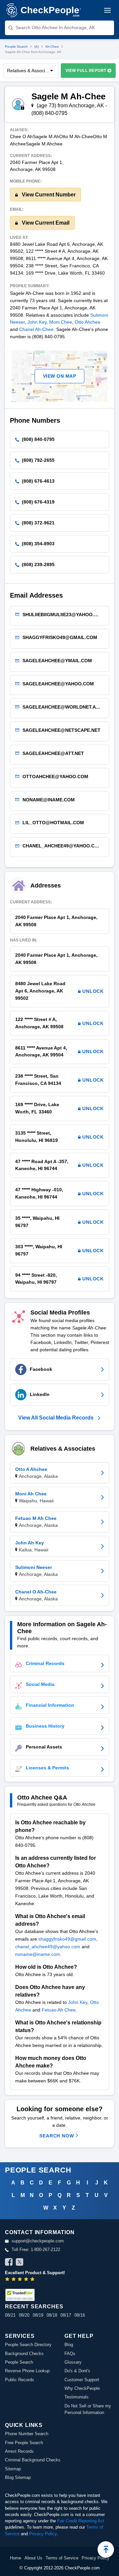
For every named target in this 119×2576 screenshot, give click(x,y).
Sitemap (13, 2469)
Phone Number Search (27, 2434)
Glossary (73, 2362)
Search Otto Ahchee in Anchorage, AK (55, 27)
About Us (33, 2558)
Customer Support (82, 2380)
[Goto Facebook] (9, 2263)
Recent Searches (34, 2307)
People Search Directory (28, 2345)
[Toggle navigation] (107, 10)
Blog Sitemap (18, 2477)
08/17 (66, 2315)
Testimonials (77, 2397)
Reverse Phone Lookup (27, 2371)
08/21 (10, 2315)
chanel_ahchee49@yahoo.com (48, 1947)
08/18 (52, 2315)
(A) (37, 47)
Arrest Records (19, 2451)
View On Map (60, 376)
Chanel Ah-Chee (36, 329)
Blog (69, 2345)
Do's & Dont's (77, 2371)
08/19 (38, 2315)
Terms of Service (62, 2558)
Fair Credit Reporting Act (81, 2521)
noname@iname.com (38, 1954)
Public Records (20, 2380)
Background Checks (24, 2354)
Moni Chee (61, 322)
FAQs (70, 2354)
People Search (16, 47)
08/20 (24, 2315)
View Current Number (48, 195)
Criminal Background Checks (33, 2460)
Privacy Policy (43, 2534)
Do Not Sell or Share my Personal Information (88, 2409)
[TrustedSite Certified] (20, 2295)
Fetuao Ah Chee (59, 2010)
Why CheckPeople (82, 2388)
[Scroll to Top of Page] (106, 2549)
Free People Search (24, 2443)
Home (16, 2558)
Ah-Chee (52, 47)
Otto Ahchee (88, 322)
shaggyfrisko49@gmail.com (67, 1939)
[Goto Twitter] (20, 2263)
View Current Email (45, 223)
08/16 (80, 2315)
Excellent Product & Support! (35, 2273)
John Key (37, 322)
